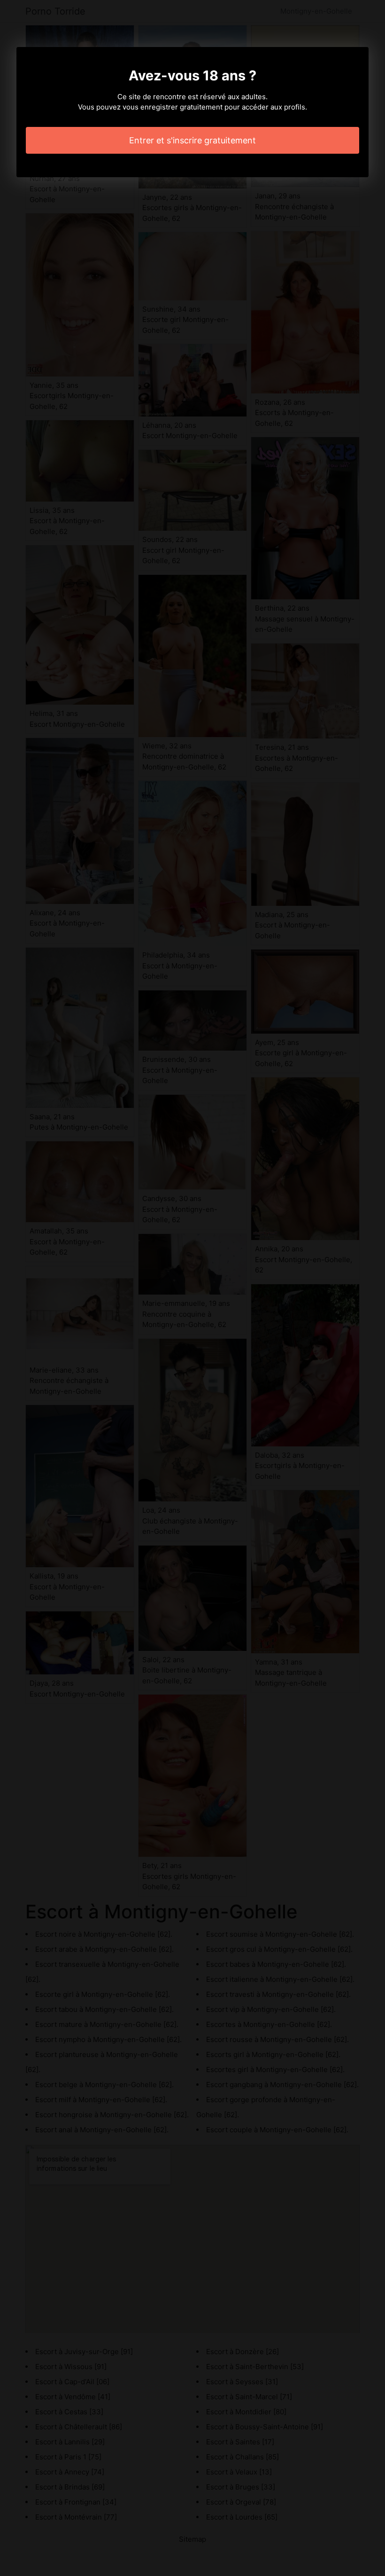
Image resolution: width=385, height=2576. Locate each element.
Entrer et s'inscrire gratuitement (192, 140)
